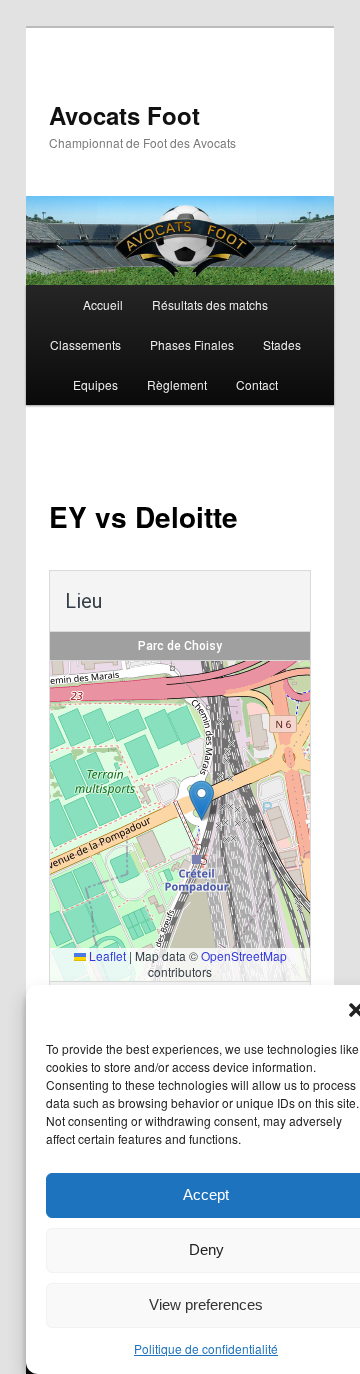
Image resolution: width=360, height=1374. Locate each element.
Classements (85, 344)
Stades (282, 344)
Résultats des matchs (210, 304)
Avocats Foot (124, 115)
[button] (201, 800)
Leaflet (106, 955)
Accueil (103, 304)
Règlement (177, 384)
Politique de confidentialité (206, 1348)
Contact (257, 384)
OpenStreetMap (244, 955)
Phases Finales (192, 344)
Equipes (95, 384)
